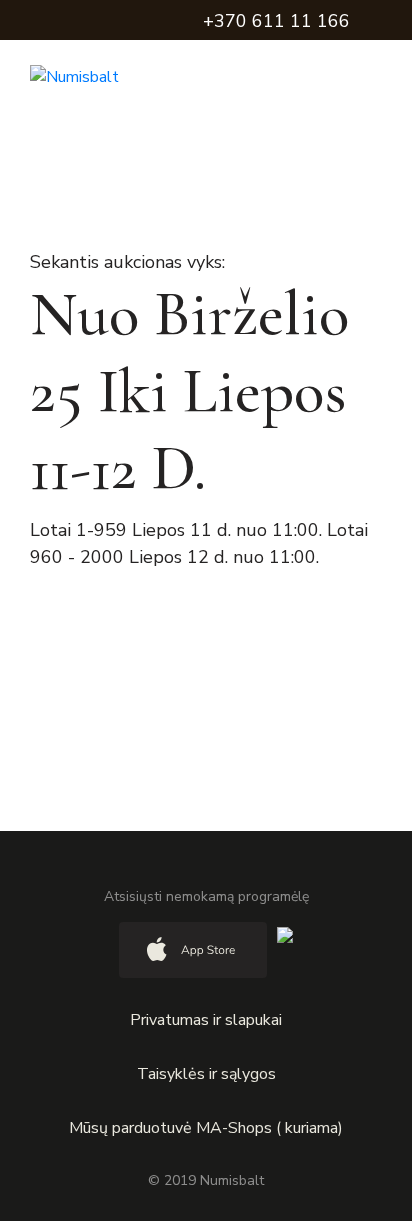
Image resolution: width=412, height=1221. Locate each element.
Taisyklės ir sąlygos (206, 1074)
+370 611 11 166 (276, 21)
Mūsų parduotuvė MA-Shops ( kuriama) (206, 1128)
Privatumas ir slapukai (206, 1020)
